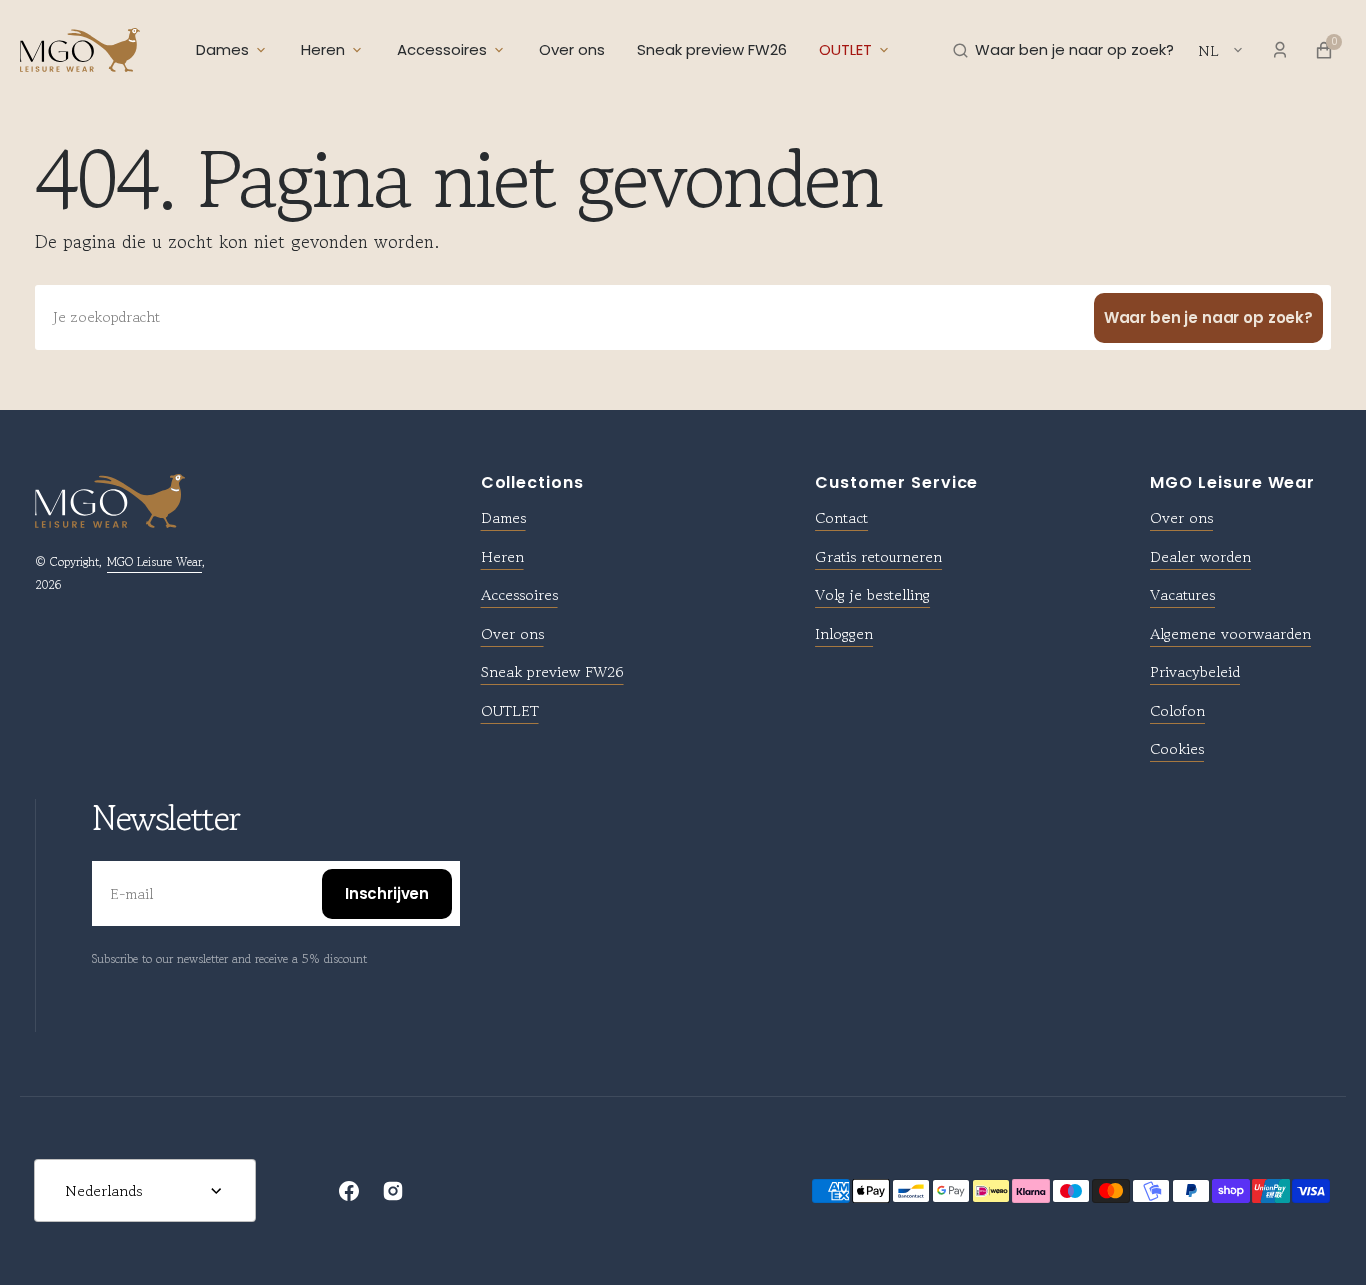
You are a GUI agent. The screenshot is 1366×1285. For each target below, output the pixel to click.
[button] (1063, 50)
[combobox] (683, 317)
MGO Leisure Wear (154, 561)
